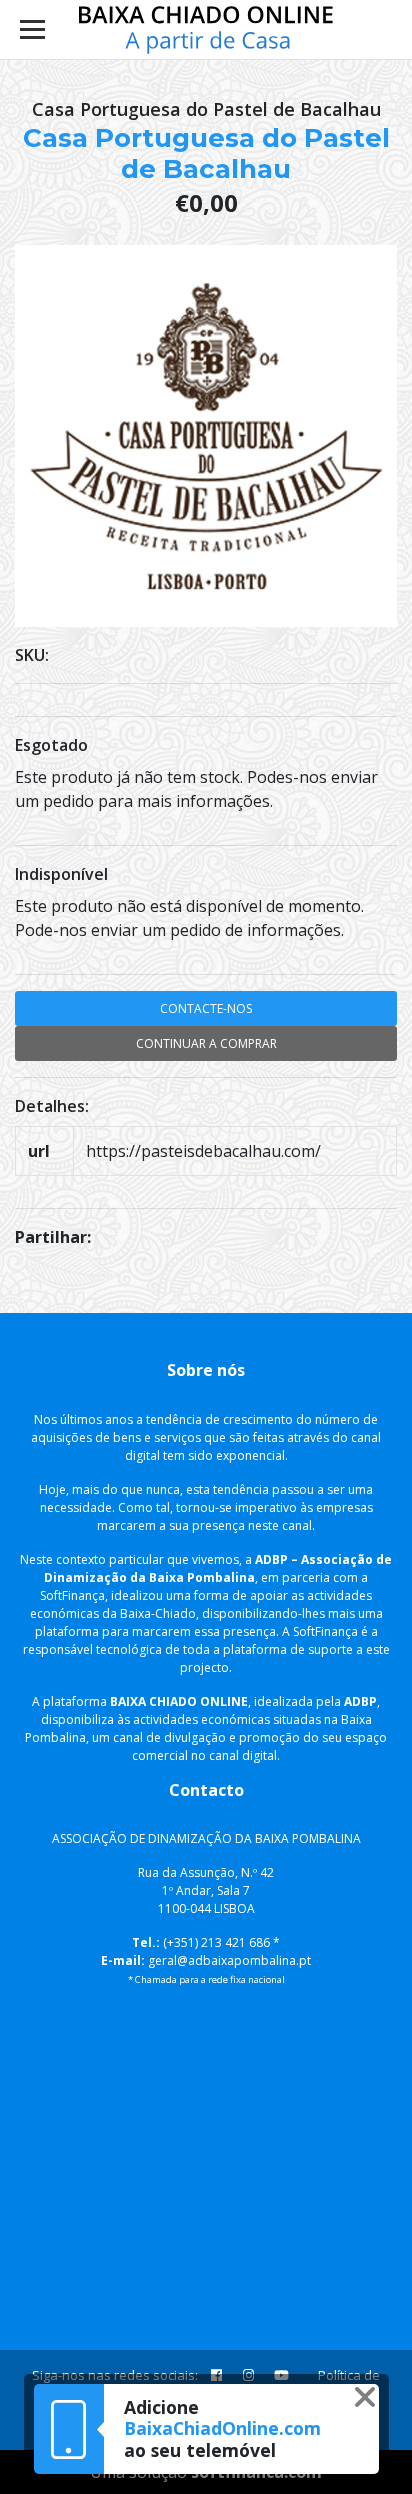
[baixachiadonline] (206, 30)
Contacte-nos (206, 1008)
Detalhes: (52, 1106)
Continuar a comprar (206, 1043)
